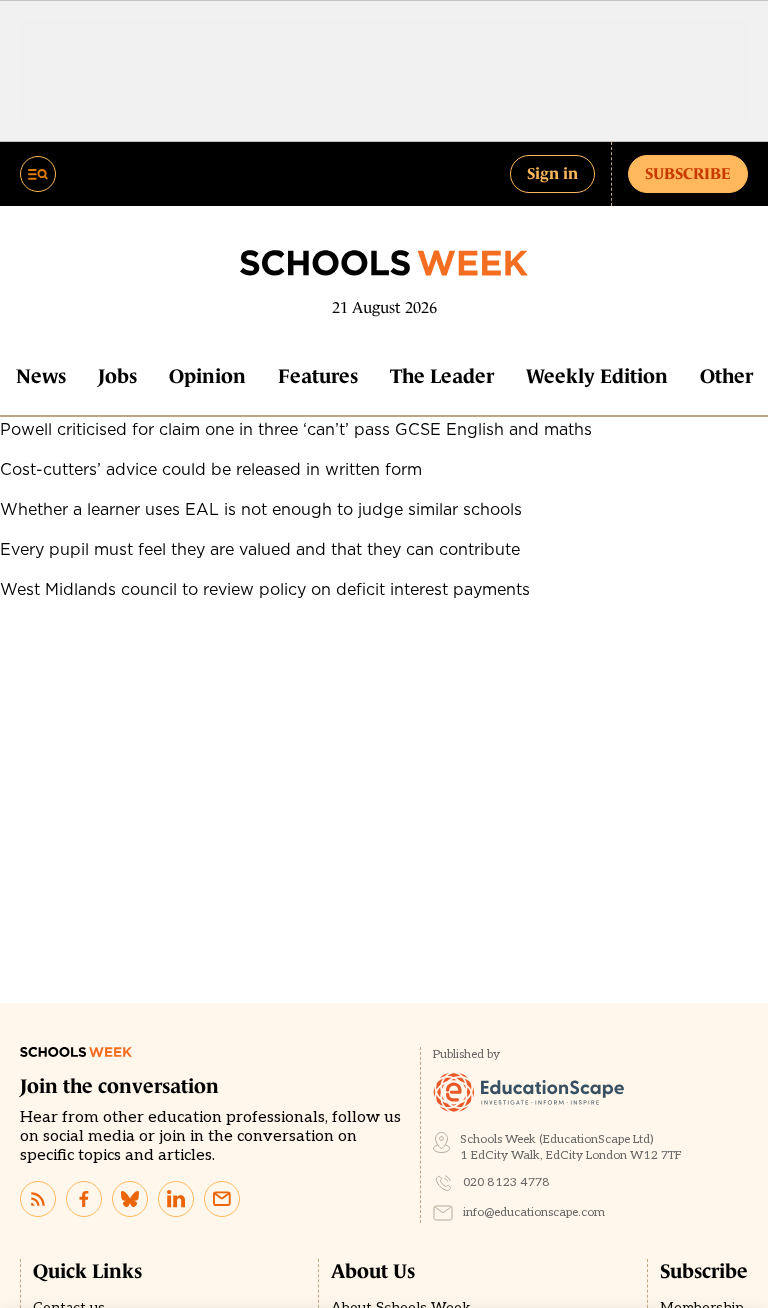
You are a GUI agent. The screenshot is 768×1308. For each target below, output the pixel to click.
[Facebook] (84, 1199)
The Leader (442, 376)
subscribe (688, 173)
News (41, 376)
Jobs (117, 376)
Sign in (552, 173)
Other (726, 376)
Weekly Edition (597, 376)
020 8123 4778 (506, 1182)
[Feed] (38, 1199)
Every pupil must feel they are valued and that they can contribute (260, 549)
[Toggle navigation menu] (38, 174)
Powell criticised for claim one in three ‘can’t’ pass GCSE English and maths (296, 429)
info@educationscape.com (534, 1212)
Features (318, 376)
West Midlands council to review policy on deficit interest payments (265, 589)
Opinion (207, 376)
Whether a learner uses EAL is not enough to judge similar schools (261, 509)
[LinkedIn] (176, 1199)
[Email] (222, 1199)
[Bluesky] (130, 1199)
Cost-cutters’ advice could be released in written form (211, 469)
